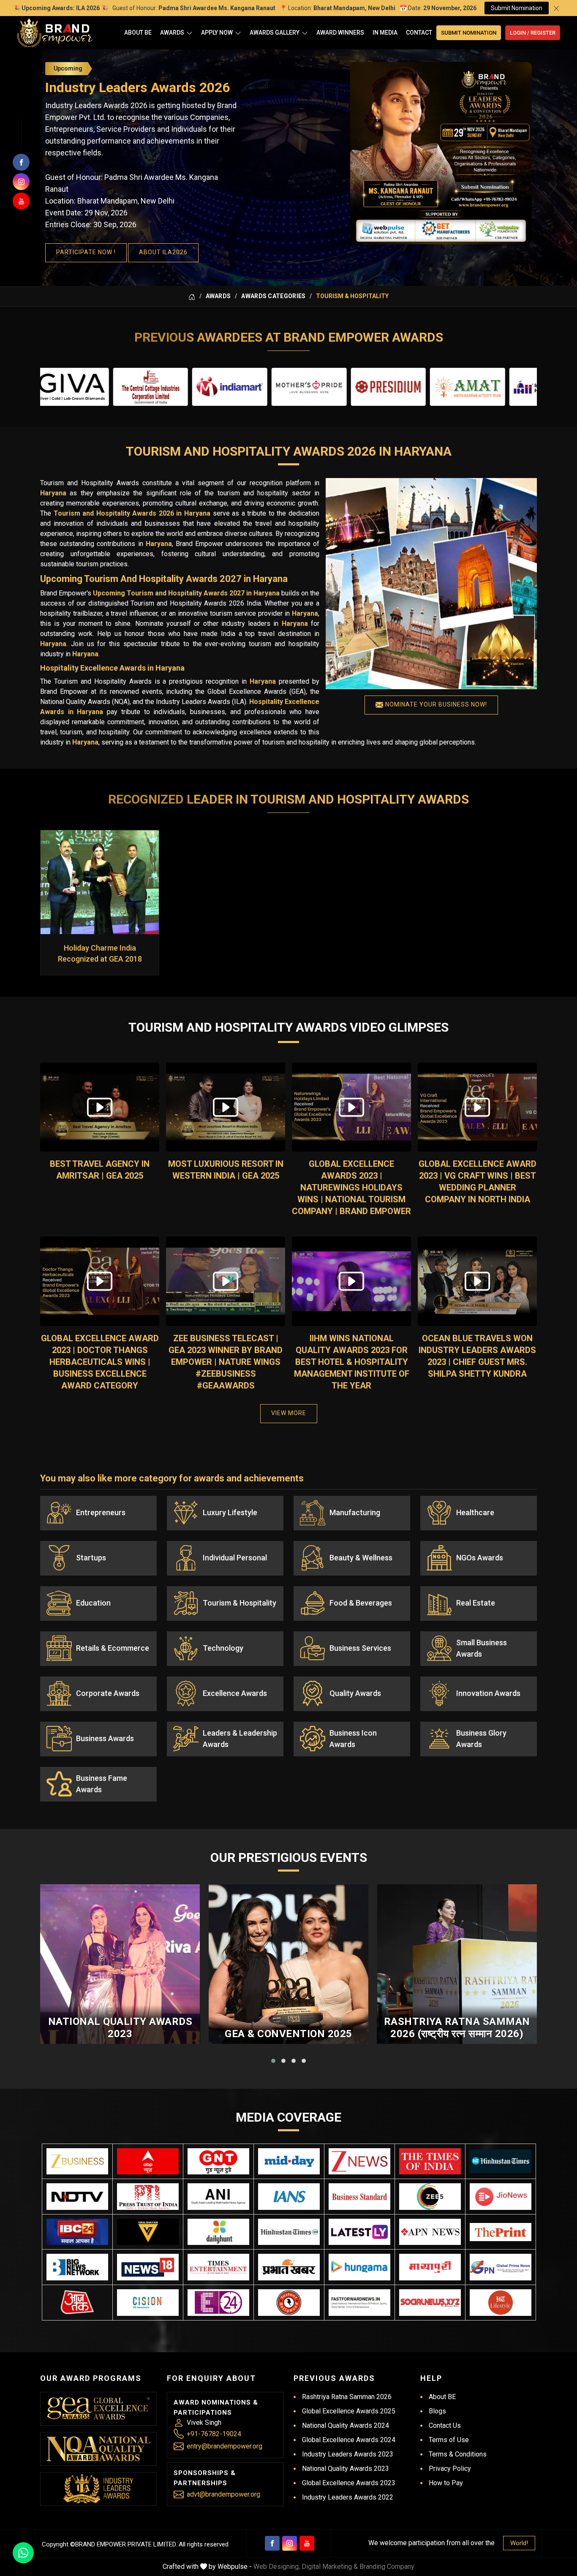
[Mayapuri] (430, 2267)
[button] (273, 2061)
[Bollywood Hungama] (359, 2267)
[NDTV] (77, 2197)
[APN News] (430, 2232)
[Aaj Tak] (77, 2303)
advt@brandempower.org (223, 2494)
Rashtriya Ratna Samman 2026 (347, 2397)
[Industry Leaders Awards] (98, 2489)
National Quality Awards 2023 (120, 2028)
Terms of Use (449, 2440)
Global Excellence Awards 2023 (349, 2483)
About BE (138, 33)
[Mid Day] (289, 2162)
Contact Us (445, 2425)
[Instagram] (290, 2543)
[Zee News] (359, 2162)
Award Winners (340, 33)
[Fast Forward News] (359, 2303)
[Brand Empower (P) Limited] (55, 33)
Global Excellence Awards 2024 (349, 2440)
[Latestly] (359, 2232)
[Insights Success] (218, 2303)
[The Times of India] (430, 2162)
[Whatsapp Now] (23, 2553)
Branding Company (387, 2566)
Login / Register (533, 33)
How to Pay (446, 2483)
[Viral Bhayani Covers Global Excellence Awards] (148, 2232)
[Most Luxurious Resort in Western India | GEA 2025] (226, 1107)
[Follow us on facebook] (21, 162)
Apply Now (217, 33)
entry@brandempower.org (225, 2446)
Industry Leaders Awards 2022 (348, 2497)
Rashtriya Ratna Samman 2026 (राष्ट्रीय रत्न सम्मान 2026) (457, 2028)
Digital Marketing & (330, 2566)
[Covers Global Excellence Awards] (501, 2162)
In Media (385, 33)
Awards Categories (273, 296)
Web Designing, (277, 2566)
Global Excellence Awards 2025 (349, 2411)
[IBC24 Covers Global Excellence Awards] (77, 2232)
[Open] (189, 33)
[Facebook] (272, 2543)
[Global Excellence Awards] (99, 2409)
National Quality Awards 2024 (346, 2425)
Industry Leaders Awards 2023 (348, 2454)
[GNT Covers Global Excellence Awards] (218, 2162)
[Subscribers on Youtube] (21, 201)
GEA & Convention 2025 (288, 2034)
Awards (172, 33)
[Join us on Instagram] (21, 182)
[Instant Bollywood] (289, 2303)
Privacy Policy (450, 2469)
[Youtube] (307, 2543)
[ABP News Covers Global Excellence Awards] (148, 2162)
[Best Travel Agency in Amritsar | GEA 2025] (100, 1107)
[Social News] (430, 2303)
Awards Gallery (275, 33)
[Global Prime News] (501, 2267)
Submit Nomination (517, 8)
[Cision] (148, 2303)
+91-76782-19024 (214, 2434)
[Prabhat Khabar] (289, 2267)
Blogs (437, 2411)
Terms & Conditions (458, 2454)
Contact (419, 33)
